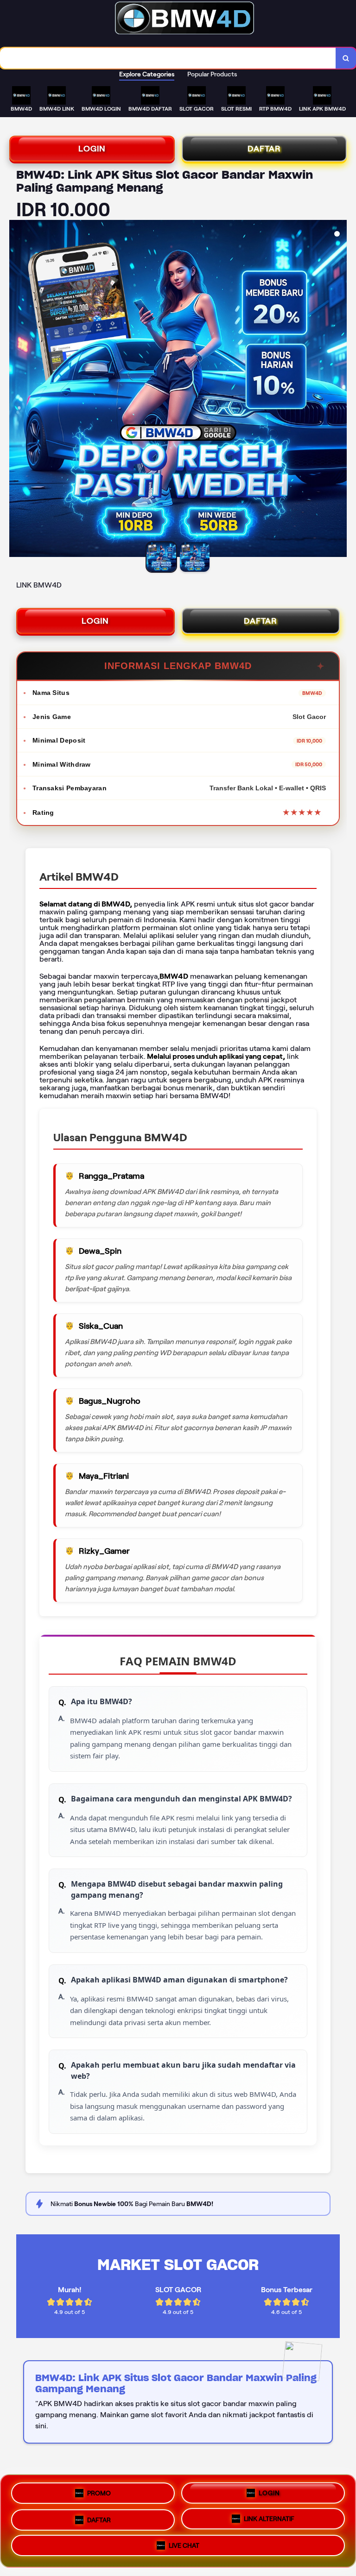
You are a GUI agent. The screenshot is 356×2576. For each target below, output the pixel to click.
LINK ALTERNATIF (269, 2518)
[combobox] (168, 58)
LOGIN (92, 149)
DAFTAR (264, 149)
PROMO (99, 2490)
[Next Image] (339, 390)
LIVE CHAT (184, 2546)
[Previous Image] (17, 390)
